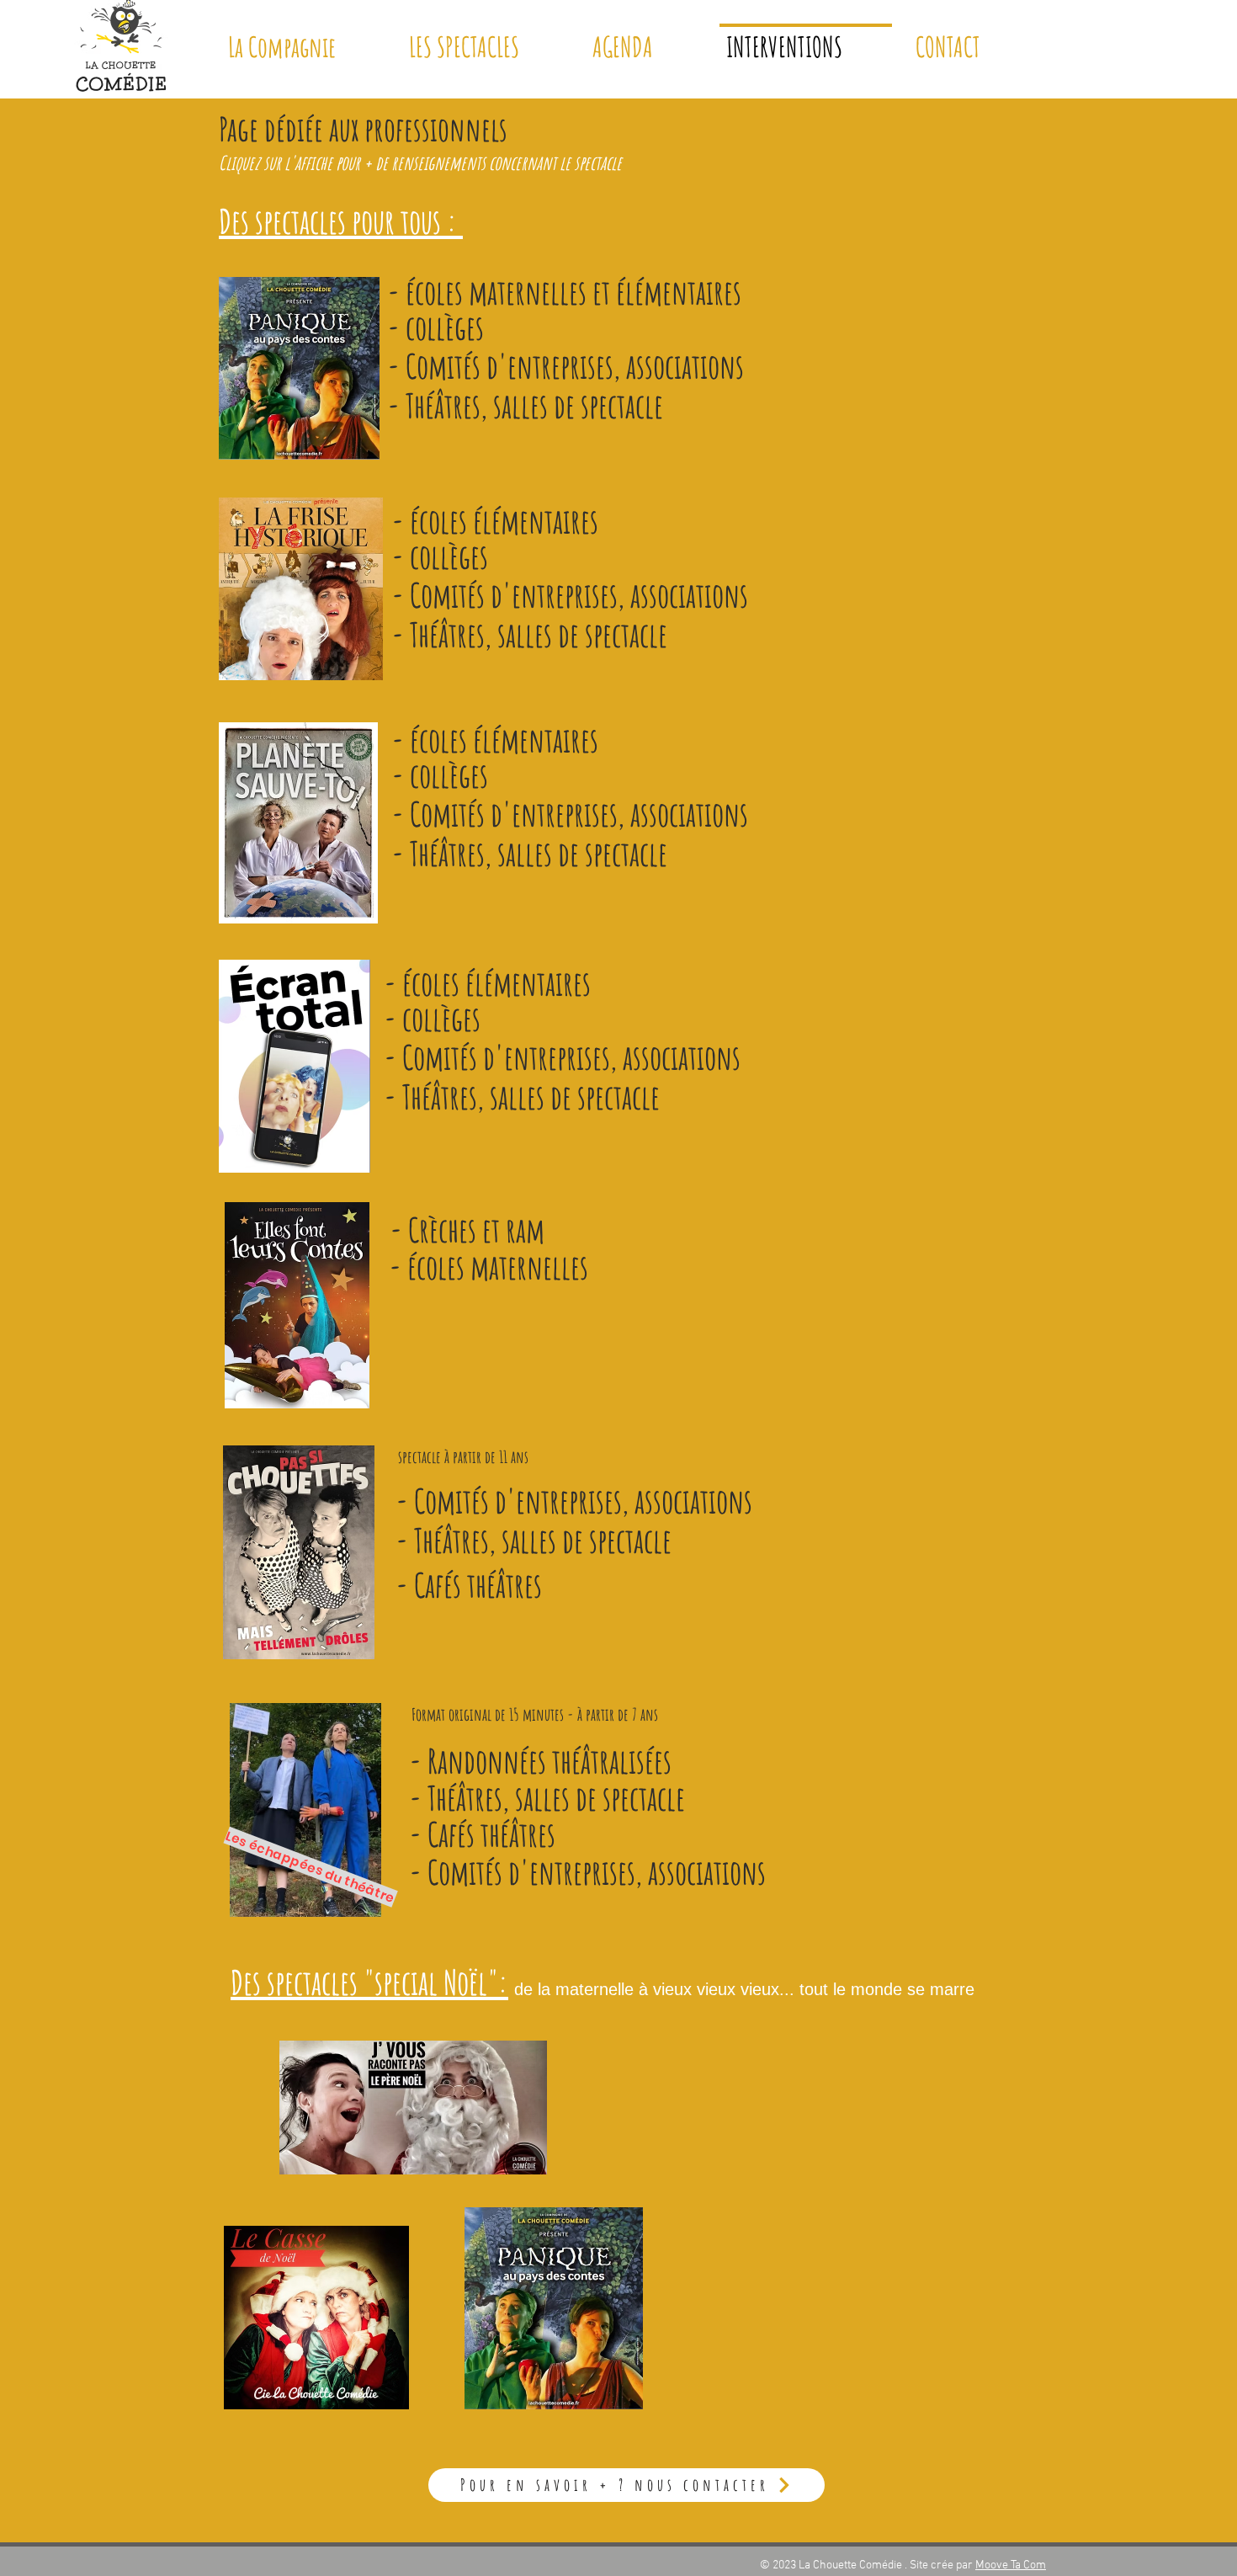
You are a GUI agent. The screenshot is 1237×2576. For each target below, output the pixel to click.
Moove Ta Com (1011, 2565)
